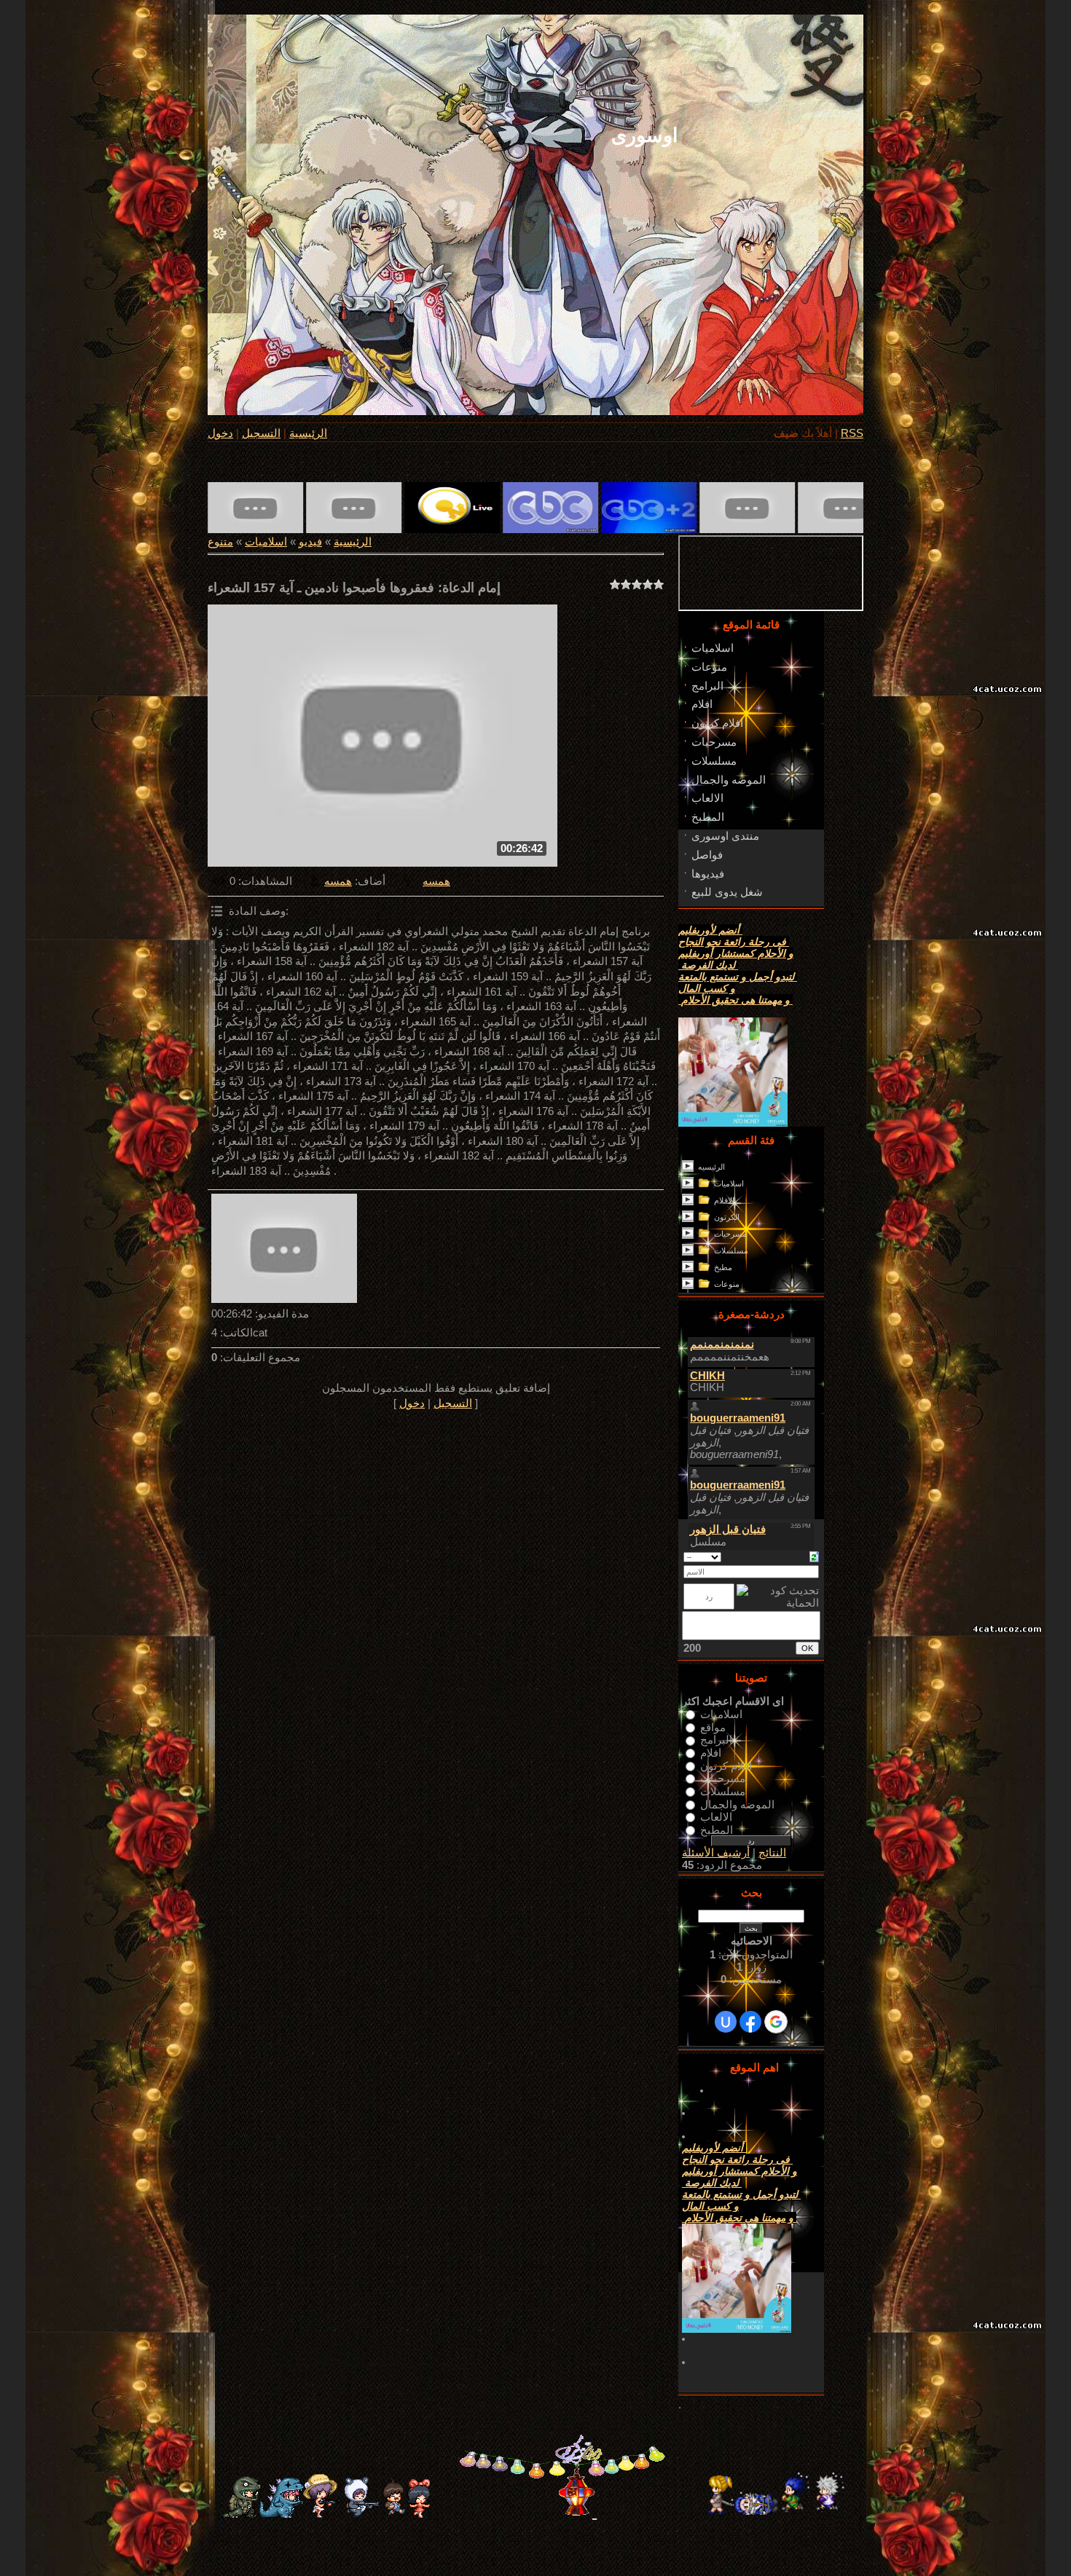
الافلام (724, 1200)
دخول (220, 433)
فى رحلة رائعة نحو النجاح (734, 942)
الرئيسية (308, 433)
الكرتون (727, 1217)
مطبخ (723, 1267)
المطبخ (717, 1829)
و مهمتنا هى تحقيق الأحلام (735, 1000)
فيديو (310, 542)
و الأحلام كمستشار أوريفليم (736, 953)
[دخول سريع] (726, 2022)
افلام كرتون (726, 1765)
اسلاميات (266, 542)
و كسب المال (707, 988)
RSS (852, 433)
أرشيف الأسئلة (716, 1853)
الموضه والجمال (737, 1804)
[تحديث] (814, 1556)
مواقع (713, 1727)
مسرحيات (730, 1234)
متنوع (220, 542)
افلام (711, 1753)
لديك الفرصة (708, 965)
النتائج (772, 1853)
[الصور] (284, 1248)
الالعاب (716, 1817)
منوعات (727, 1284)
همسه (338, 881)
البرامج (716, 1740)
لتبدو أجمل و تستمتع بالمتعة (738, 977)
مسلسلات (731, 1250)
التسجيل (261, 433)
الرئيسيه (711, 1167)
